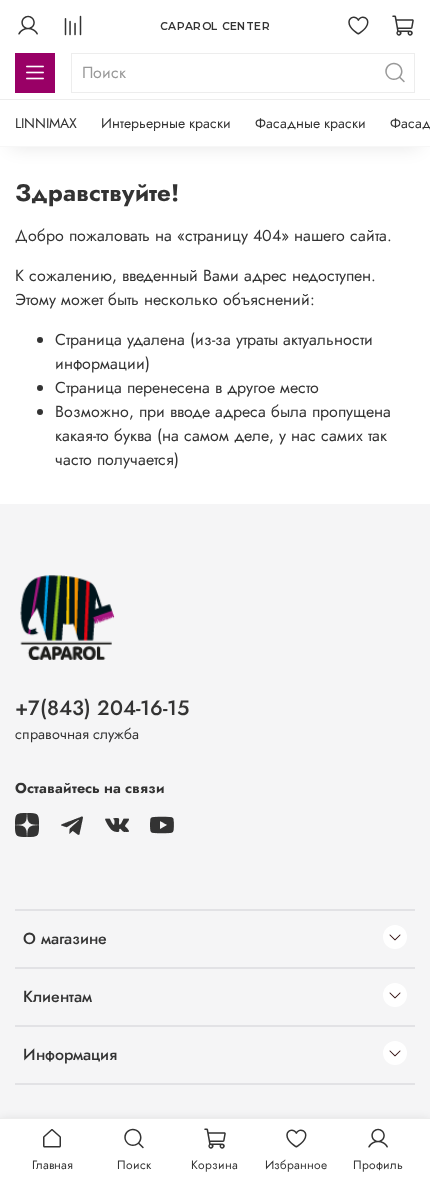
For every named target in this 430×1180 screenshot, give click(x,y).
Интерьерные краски (166, 123)
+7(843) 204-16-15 (102, 708)
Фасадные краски (310, 123)
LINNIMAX (46, 123)
